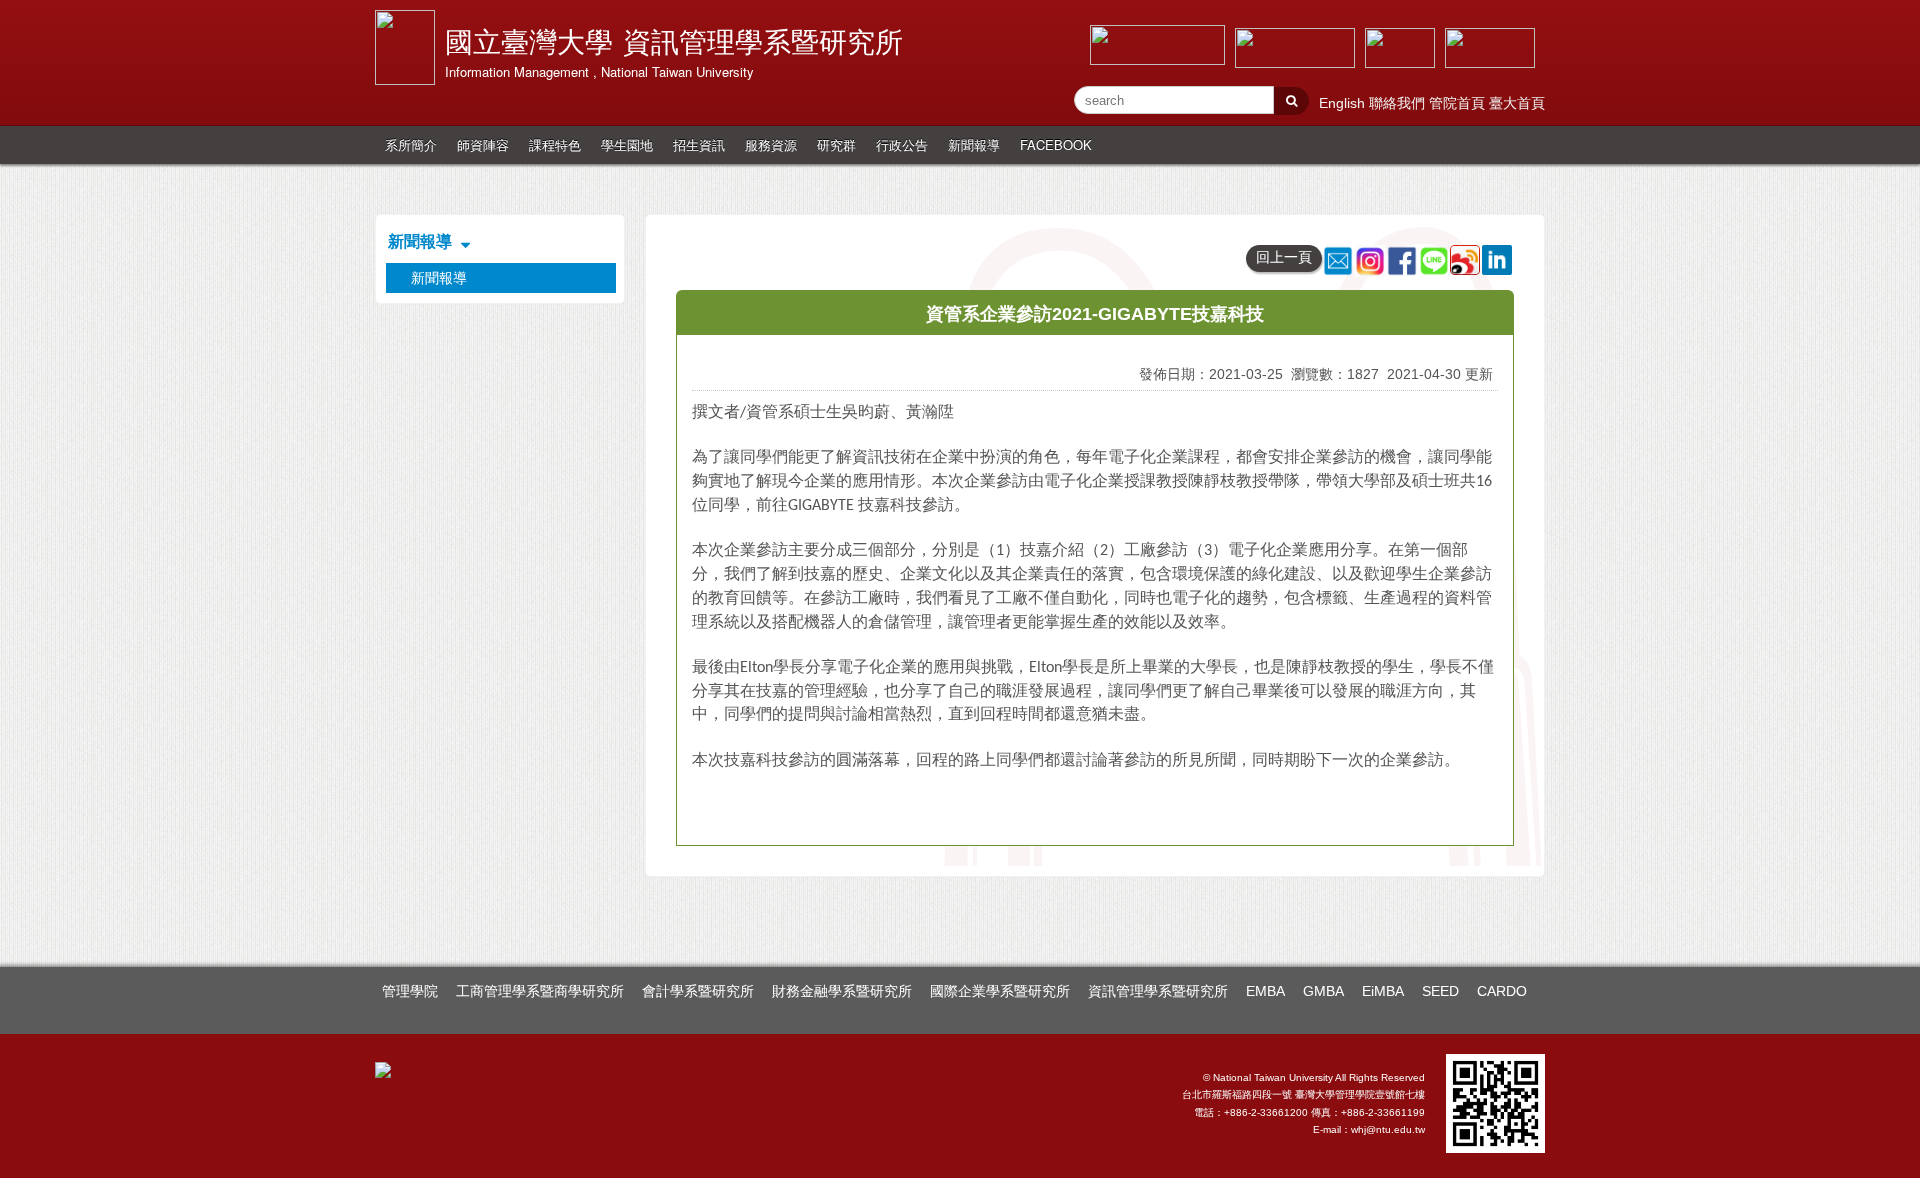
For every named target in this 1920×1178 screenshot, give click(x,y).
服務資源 (771, 144)
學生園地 (627, 144)
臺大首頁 (1517, 103)
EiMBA (1383, 991)
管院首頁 (1459, 103)
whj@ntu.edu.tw (1388, 1129)
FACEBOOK (1056, 144)
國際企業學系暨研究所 (1000, 991)
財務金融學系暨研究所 (842, 991)
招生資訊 (699, 144)
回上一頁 (1284, 257)
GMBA (1323, 991)
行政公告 (902, 144)
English (1344, 103)
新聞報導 (974, 144)
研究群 (836, 144)
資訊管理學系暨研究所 (1158, 991)
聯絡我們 (1399, 103)
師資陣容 (483, 144)
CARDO (1502, 991)
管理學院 (410, 991)
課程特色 (555, 144)
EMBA (1265, 991)
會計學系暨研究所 (698, 991)
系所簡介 (411, 144)
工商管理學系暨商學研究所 (540, 991)
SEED (1440, 991)
